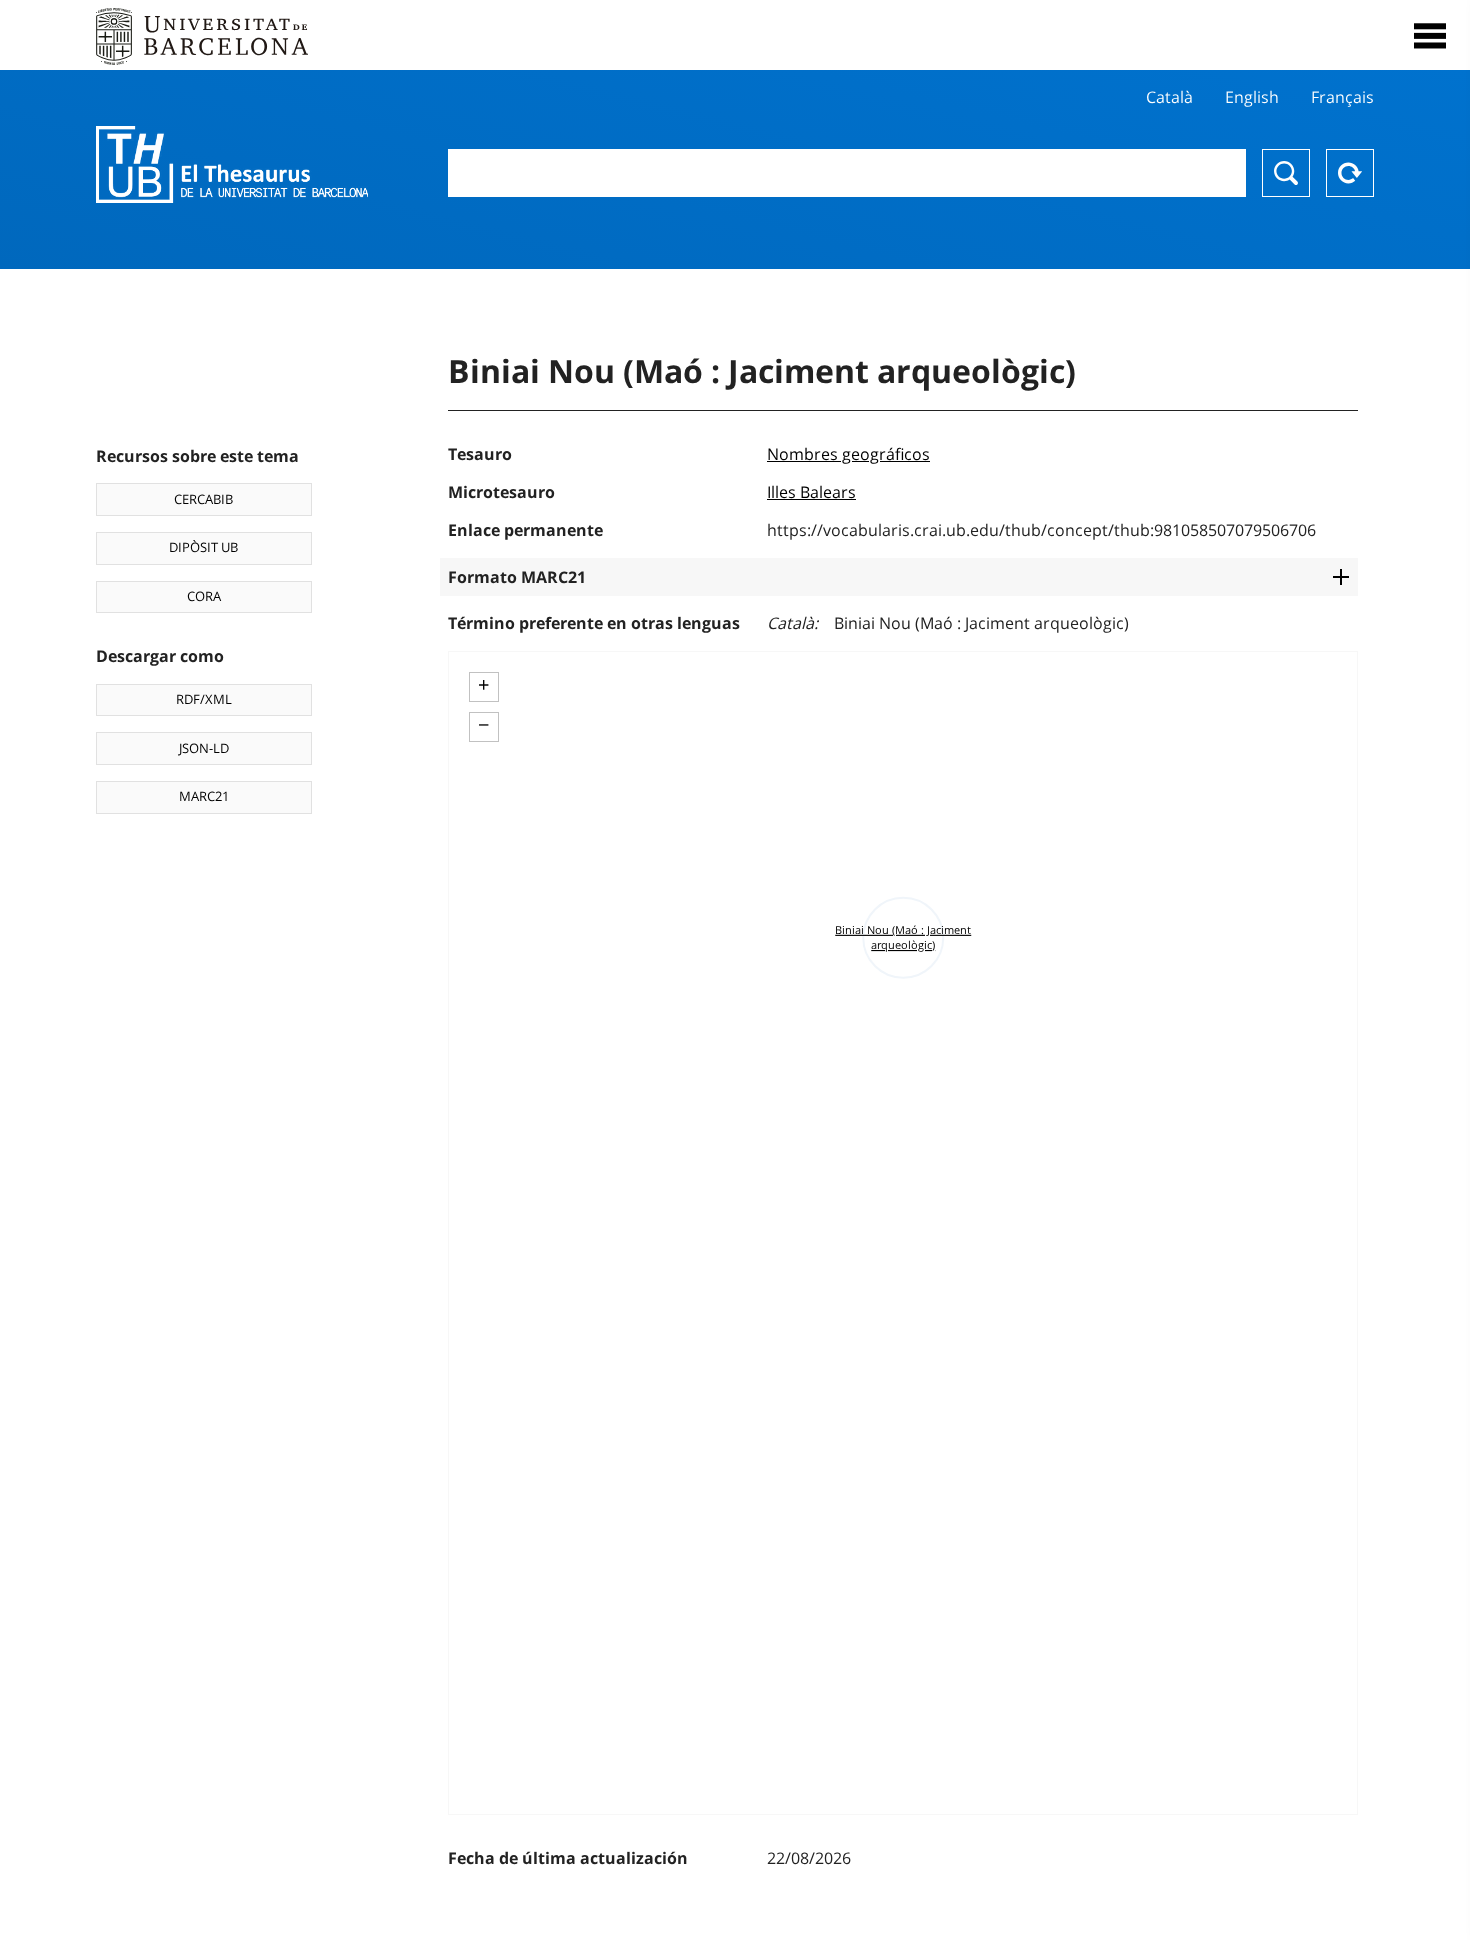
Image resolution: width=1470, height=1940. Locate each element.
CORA (204, 596)
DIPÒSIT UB (203, 547)
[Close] (1430, 36)
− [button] (483, 725)
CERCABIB (203, 499)
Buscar (1286, 173)
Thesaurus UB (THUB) (232, 165)
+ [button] (483, 685)
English (1252, 97)
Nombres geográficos (848, 454)
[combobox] (847, 173)
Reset (1350, 173)
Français (1342, 97)
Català (1169, 97)
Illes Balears (811, 492)
